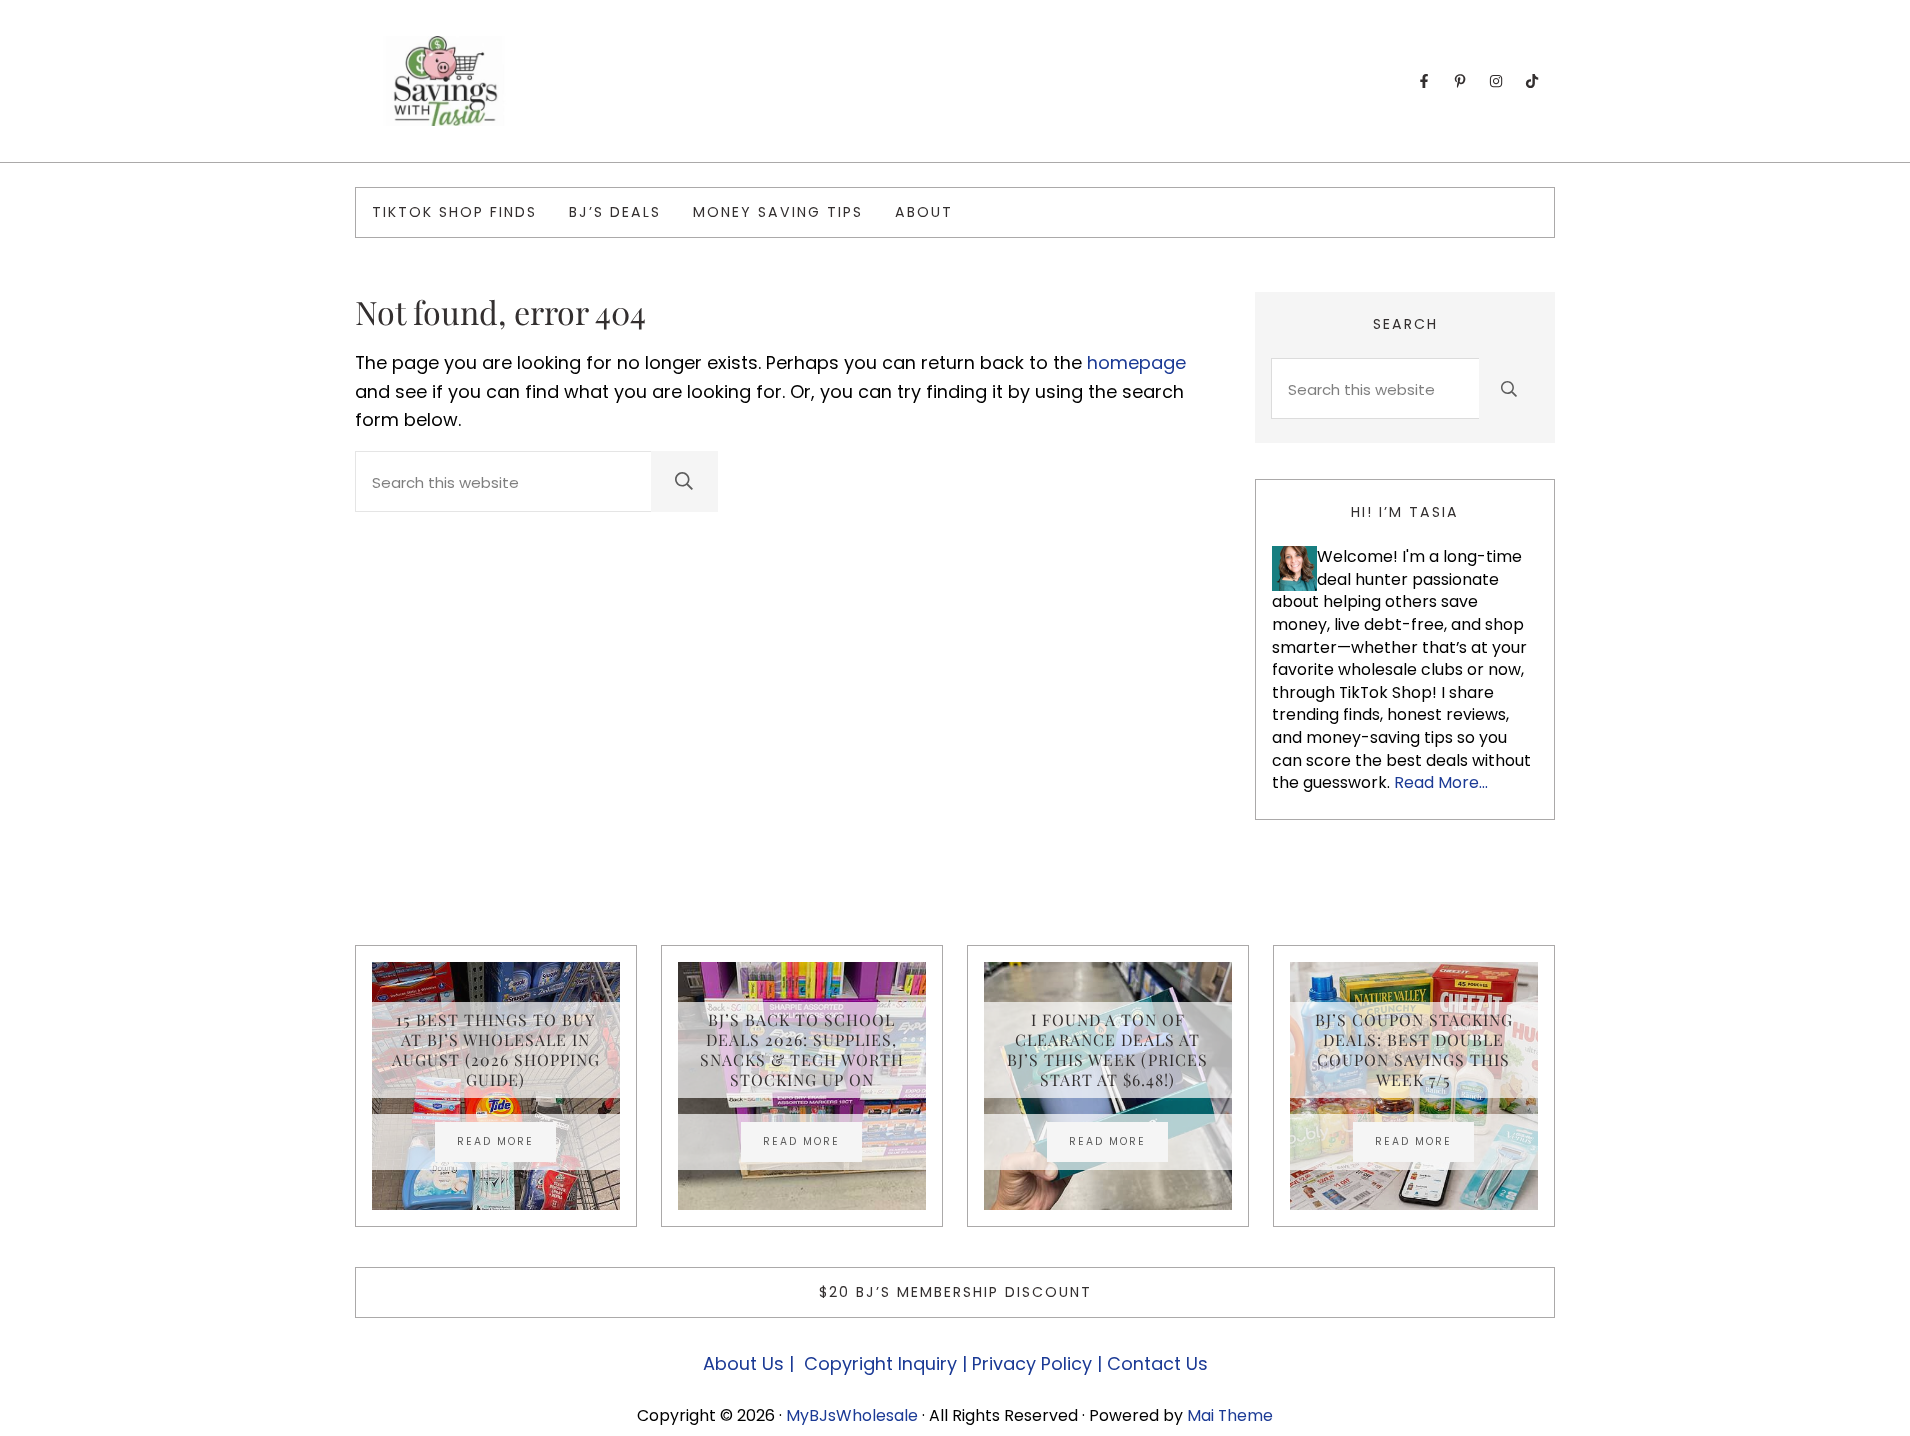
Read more (506, 1144)
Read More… (1441, 782)
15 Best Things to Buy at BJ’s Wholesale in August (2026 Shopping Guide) (496, 1050)
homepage (1136, 362)
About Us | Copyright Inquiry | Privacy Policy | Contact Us (955, 1363)
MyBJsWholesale (852, 1415)
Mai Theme (1230, 1415)
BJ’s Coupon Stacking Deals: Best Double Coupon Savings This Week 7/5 (1414, 1050)
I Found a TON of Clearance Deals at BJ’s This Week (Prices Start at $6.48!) (1107, 1050)
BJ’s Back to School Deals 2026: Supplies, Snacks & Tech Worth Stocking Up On (802, 1050)
